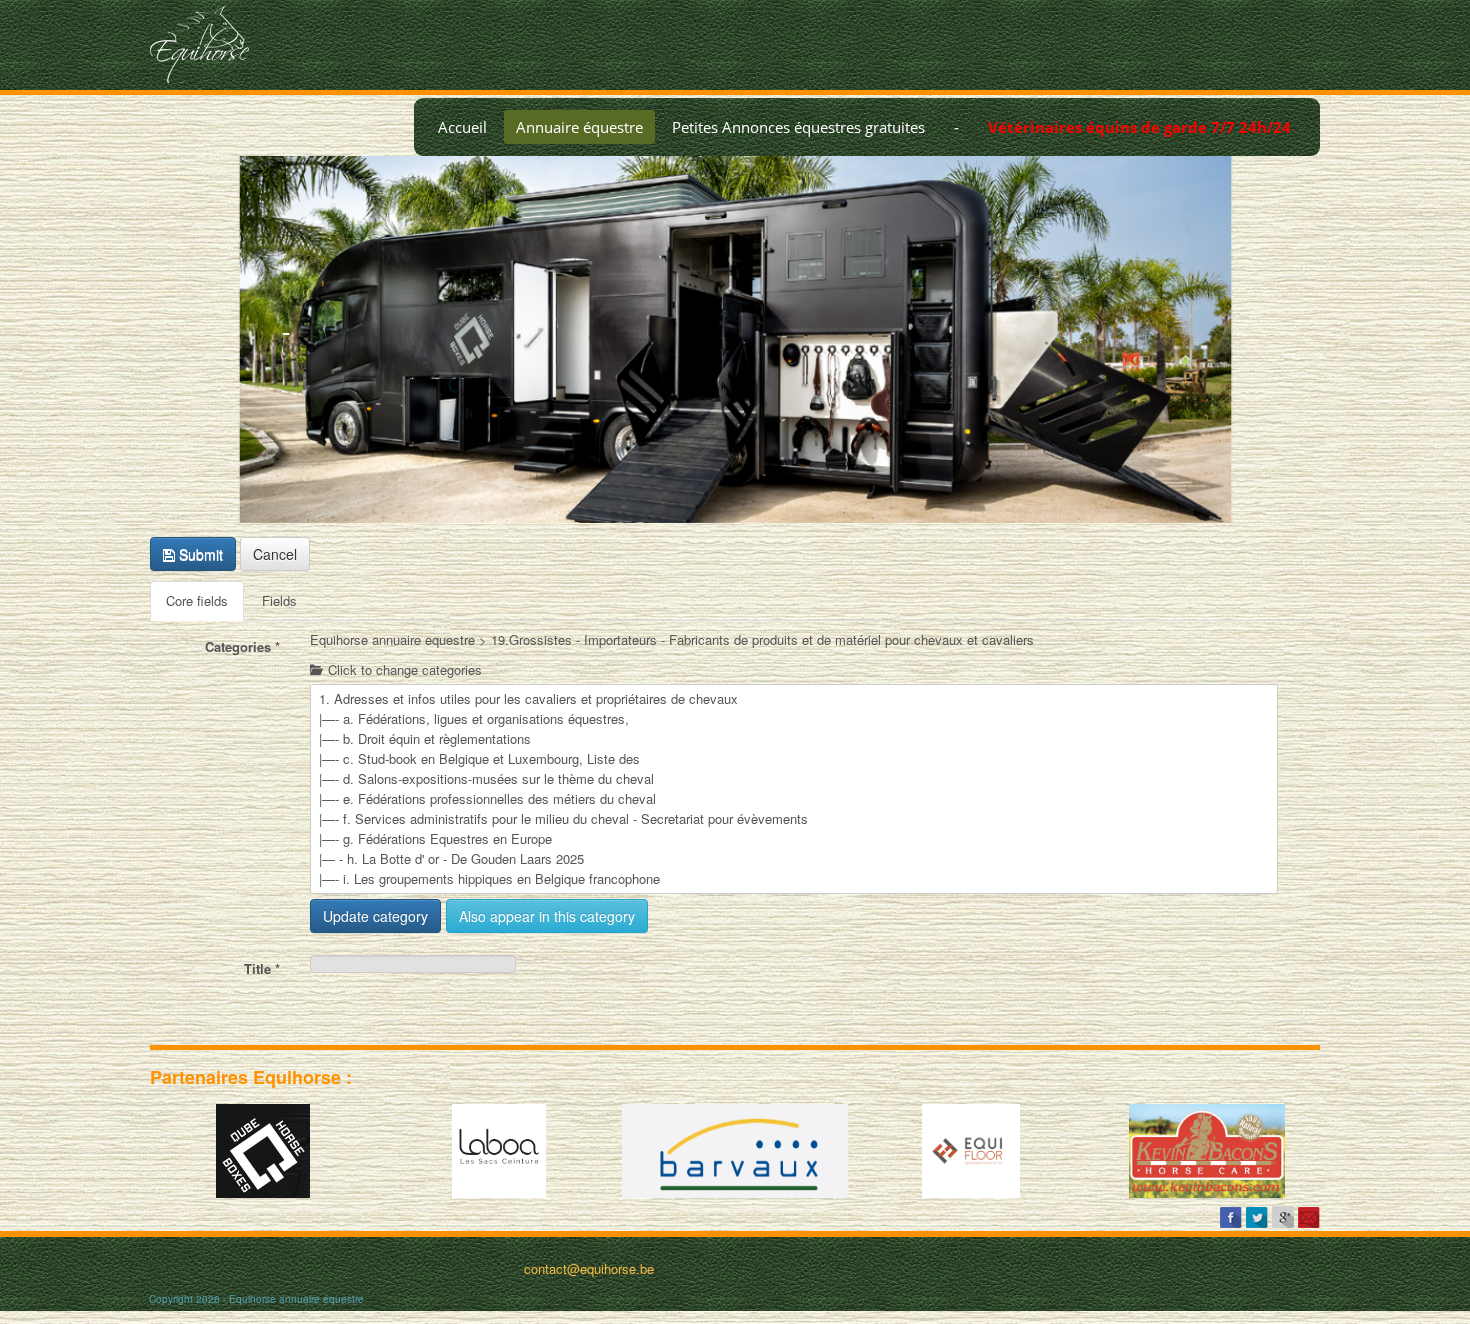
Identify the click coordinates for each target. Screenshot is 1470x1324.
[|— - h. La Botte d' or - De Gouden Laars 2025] (794, 859)
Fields (279, 600)
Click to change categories (403, 670)
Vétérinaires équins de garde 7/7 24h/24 (1139, 127)
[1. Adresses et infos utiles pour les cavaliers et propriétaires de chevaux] (794, 699)
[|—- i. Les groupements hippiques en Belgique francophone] (794, 879)
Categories (242, 646)
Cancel (275, 554)
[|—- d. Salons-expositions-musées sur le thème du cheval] (794, 779)
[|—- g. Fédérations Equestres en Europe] (794, 839)
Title (262, 968)
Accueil (462, 127)
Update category (375, 916)
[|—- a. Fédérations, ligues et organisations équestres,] (794, 719)
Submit (199, 554)
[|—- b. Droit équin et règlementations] (794, 739)
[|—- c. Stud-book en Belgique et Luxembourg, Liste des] (794, 759)
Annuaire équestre (579, 127)
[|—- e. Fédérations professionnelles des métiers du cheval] (794, 799)
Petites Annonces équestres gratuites (798, 127)
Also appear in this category (547, 916)
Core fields (197, 600)
